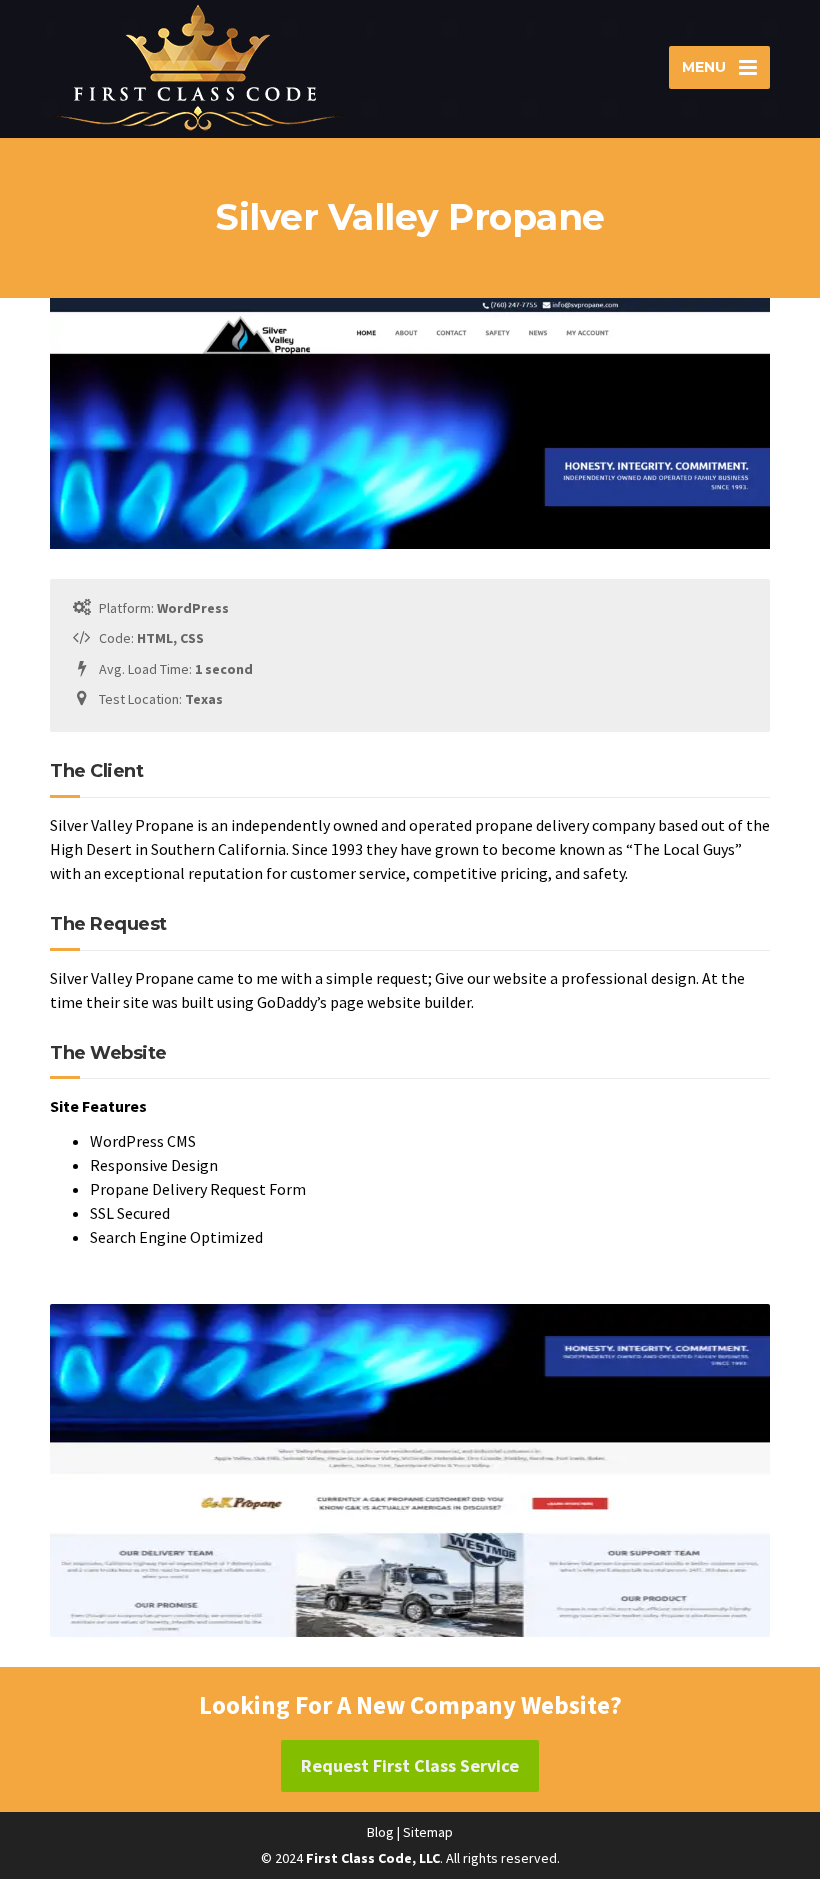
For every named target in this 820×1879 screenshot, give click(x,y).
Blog (380, 1832)
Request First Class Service (410, 1765)
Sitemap (428, 1832)
